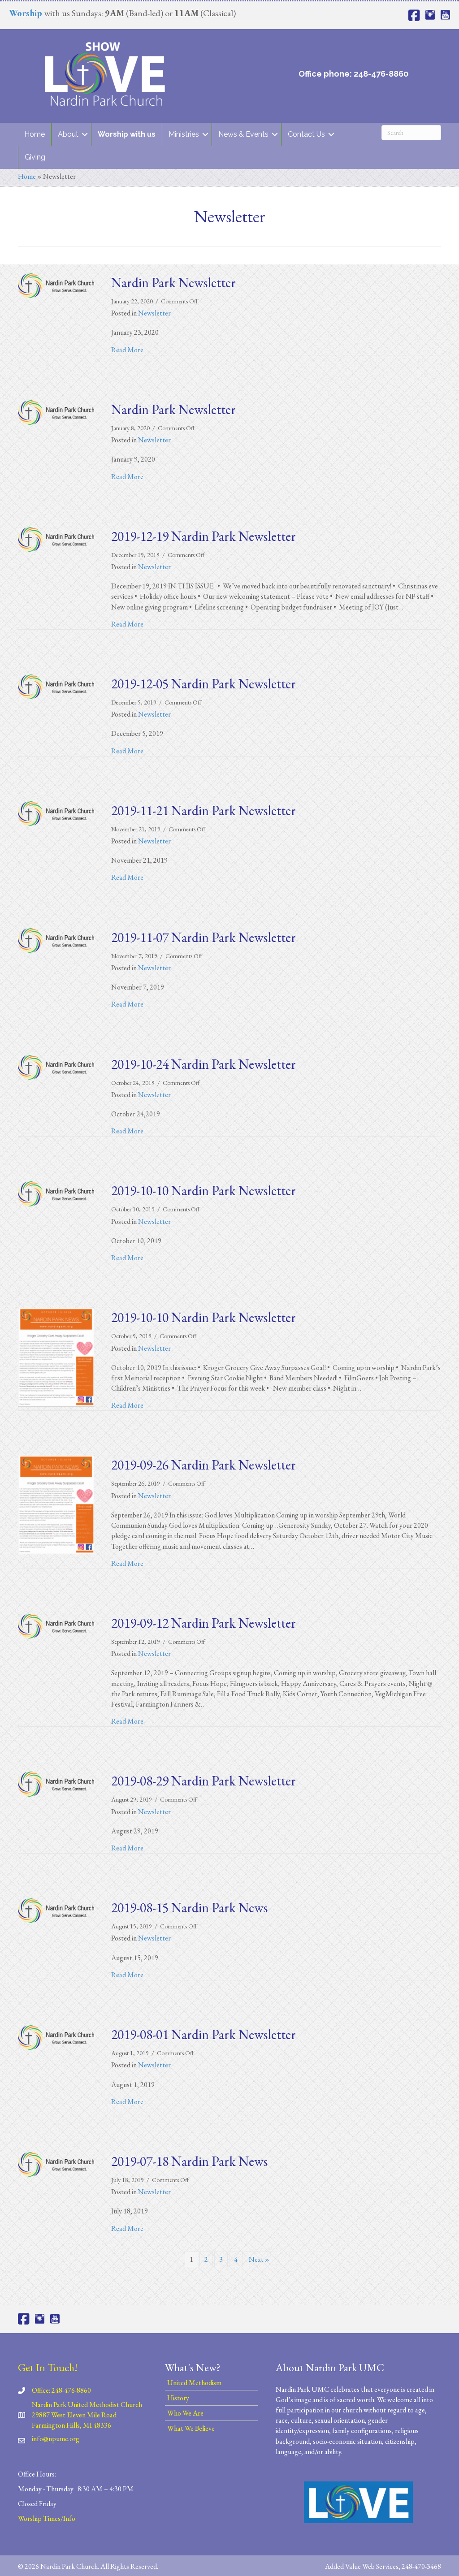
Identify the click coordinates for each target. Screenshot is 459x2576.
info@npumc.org (56, 2439)
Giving (35, 157)
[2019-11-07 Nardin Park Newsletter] (56, 939)
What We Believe (191, 2428)
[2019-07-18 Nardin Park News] (56, 2163)
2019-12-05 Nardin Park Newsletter (204, 684)
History (178, 2398)
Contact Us (306, 134)
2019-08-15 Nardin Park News (189, 1908)
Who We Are (185, 2413)
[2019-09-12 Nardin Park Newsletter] (56, 1625)
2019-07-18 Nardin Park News (189, 2161)
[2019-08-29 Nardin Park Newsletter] (56, 1783)
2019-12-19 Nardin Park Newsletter (204, 536)
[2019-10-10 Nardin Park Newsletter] (56, 1193)
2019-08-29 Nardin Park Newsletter (204, 1781)
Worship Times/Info (47, 2518)
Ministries (184, 134)
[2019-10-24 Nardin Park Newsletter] (56, 1066)
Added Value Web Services (362, 2566)
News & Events (243, 134)
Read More (127, 350)
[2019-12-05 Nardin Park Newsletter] (56, 686)
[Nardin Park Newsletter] (56, 285)
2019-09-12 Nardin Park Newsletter (204, 1623)
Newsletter (154, 313)
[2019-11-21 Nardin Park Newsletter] (56, 813)
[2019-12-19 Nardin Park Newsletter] (56, 538)
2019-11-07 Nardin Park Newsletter (204, 937)
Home (35, 134)
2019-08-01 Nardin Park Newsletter (204, 2034)
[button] (85, 134)
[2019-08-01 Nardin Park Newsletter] (56, 2037)
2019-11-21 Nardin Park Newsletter (204, 810)
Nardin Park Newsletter (173, 283)
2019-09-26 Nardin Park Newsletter (204, 1465)
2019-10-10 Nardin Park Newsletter (204, 1191)
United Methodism (194, 2383)
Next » (259, 2259)
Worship (26, 13)
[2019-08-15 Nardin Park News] (56, 1910)
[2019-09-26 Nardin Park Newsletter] (56, 1504)
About (68, 134)
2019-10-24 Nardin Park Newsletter (204, 1064)
